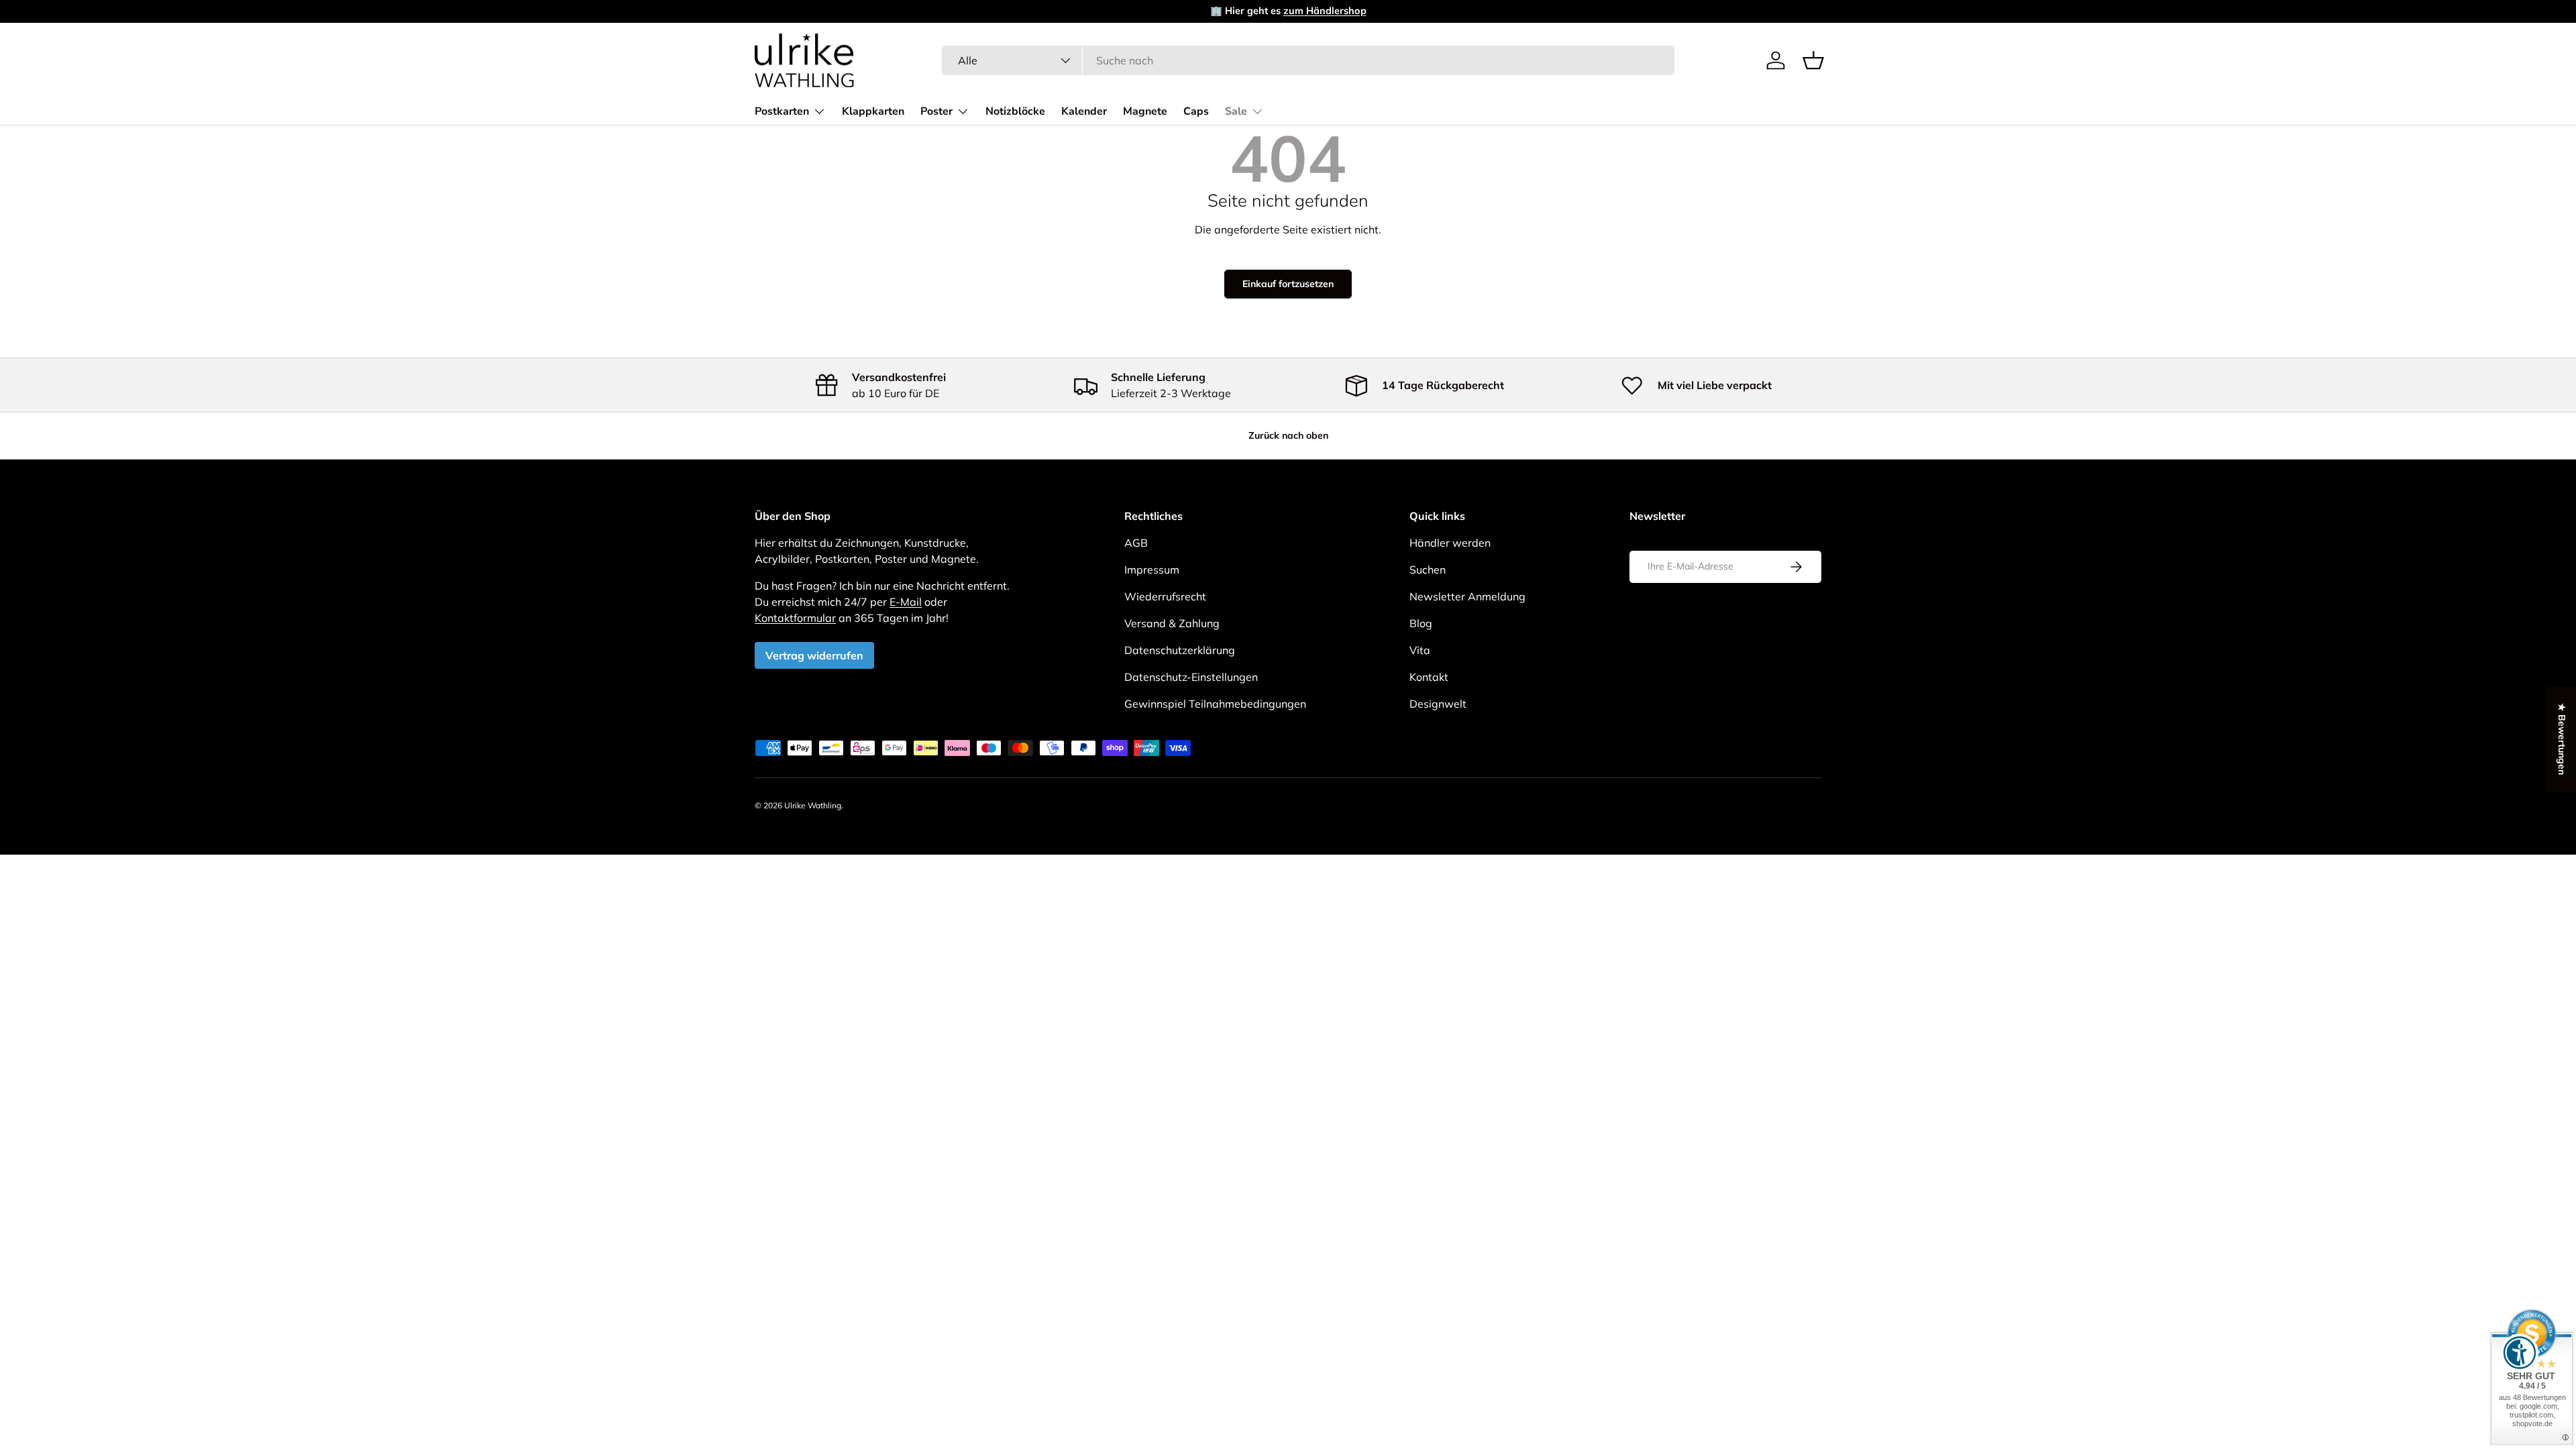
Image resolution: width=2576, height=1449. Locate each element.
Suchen (1428, 570)
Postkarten (782, 111)
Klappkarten (873, 111)
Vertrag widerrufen (814, 655)
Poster (936, 111)
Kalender (1084, 111)
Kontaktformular (795, 618)
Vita (1420, 650)
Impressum (1152, 570)
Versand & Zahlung (1172, 623)
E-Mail (906, 602)
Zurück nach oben (1288, 435)
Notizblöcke (1015, 111)
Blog (1421, 623)
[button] (1813, 60)
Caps (1196, 111)
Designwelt (1438, 704)
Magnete (1145, 111)
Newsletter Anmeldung (1467, 596)
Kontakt (1429, 677)
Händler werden (1450, 543)
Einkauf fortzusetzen (1288, 284)
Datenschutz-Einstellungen (1191, 677)
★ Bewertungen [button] (2562, 739)
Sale (1236, 111)
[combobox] (1308, 60)
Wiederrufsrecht (1165, 596)
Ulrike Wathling (813, 805)
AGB (1136, 543)
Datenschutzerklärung (1180, 650)
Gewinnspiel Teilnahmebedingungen (1215, 704)
